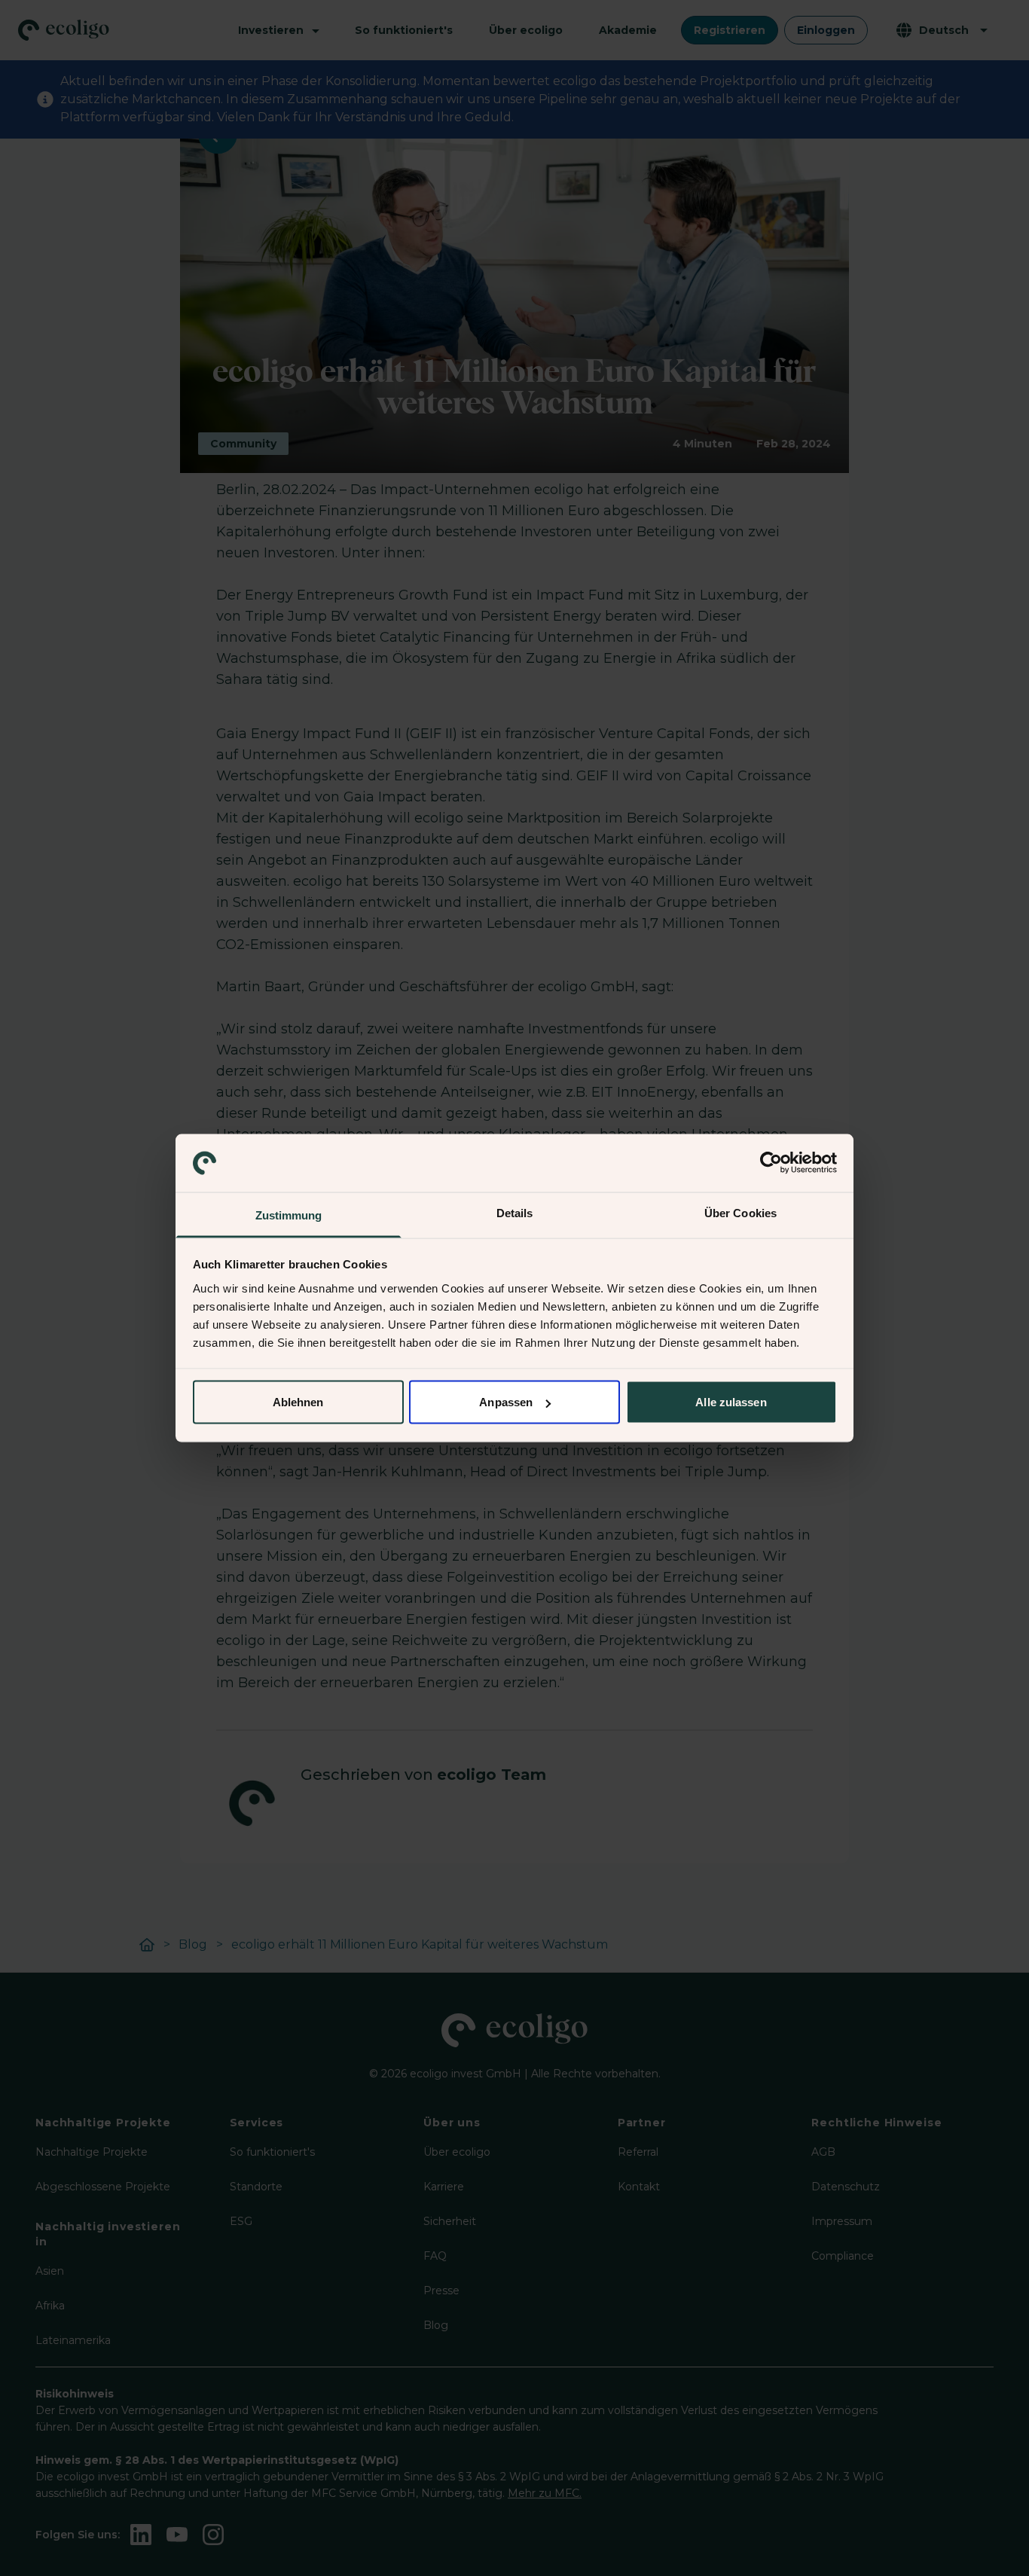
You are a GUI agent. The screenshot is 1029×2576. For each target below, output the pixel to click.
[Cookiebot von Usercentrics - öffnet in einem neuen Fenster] (771, 1163)
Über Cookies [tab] (740, 1212)
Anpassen (506, 1402)
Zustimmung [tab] (289, 1215)
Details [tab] (515, 1212)
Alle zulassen (731, 1402)
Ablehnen (298, 1402)
